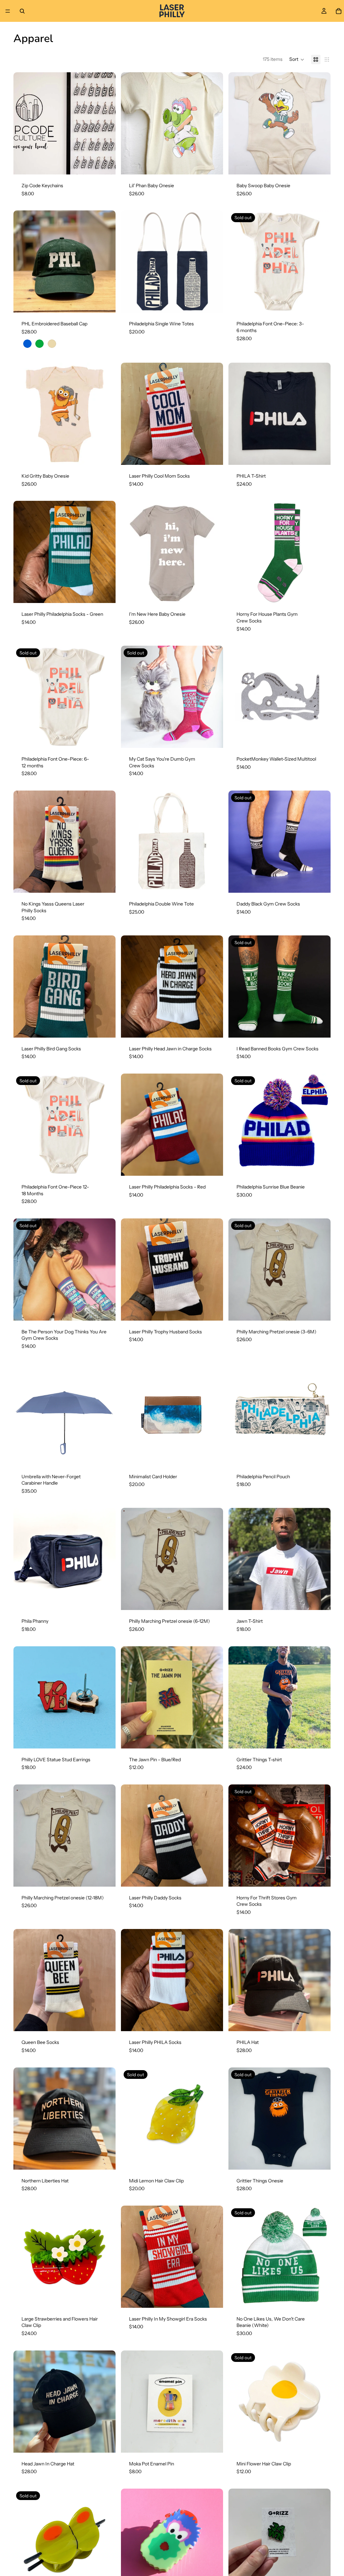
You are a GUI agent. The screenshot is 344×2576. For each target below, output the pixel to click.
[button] (297, 59)
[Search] (22, 11)
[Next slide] (105, 123)
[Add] (213, 303)
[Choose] (105, 164)
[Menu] (8, 11)
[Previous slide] (24, 123)
